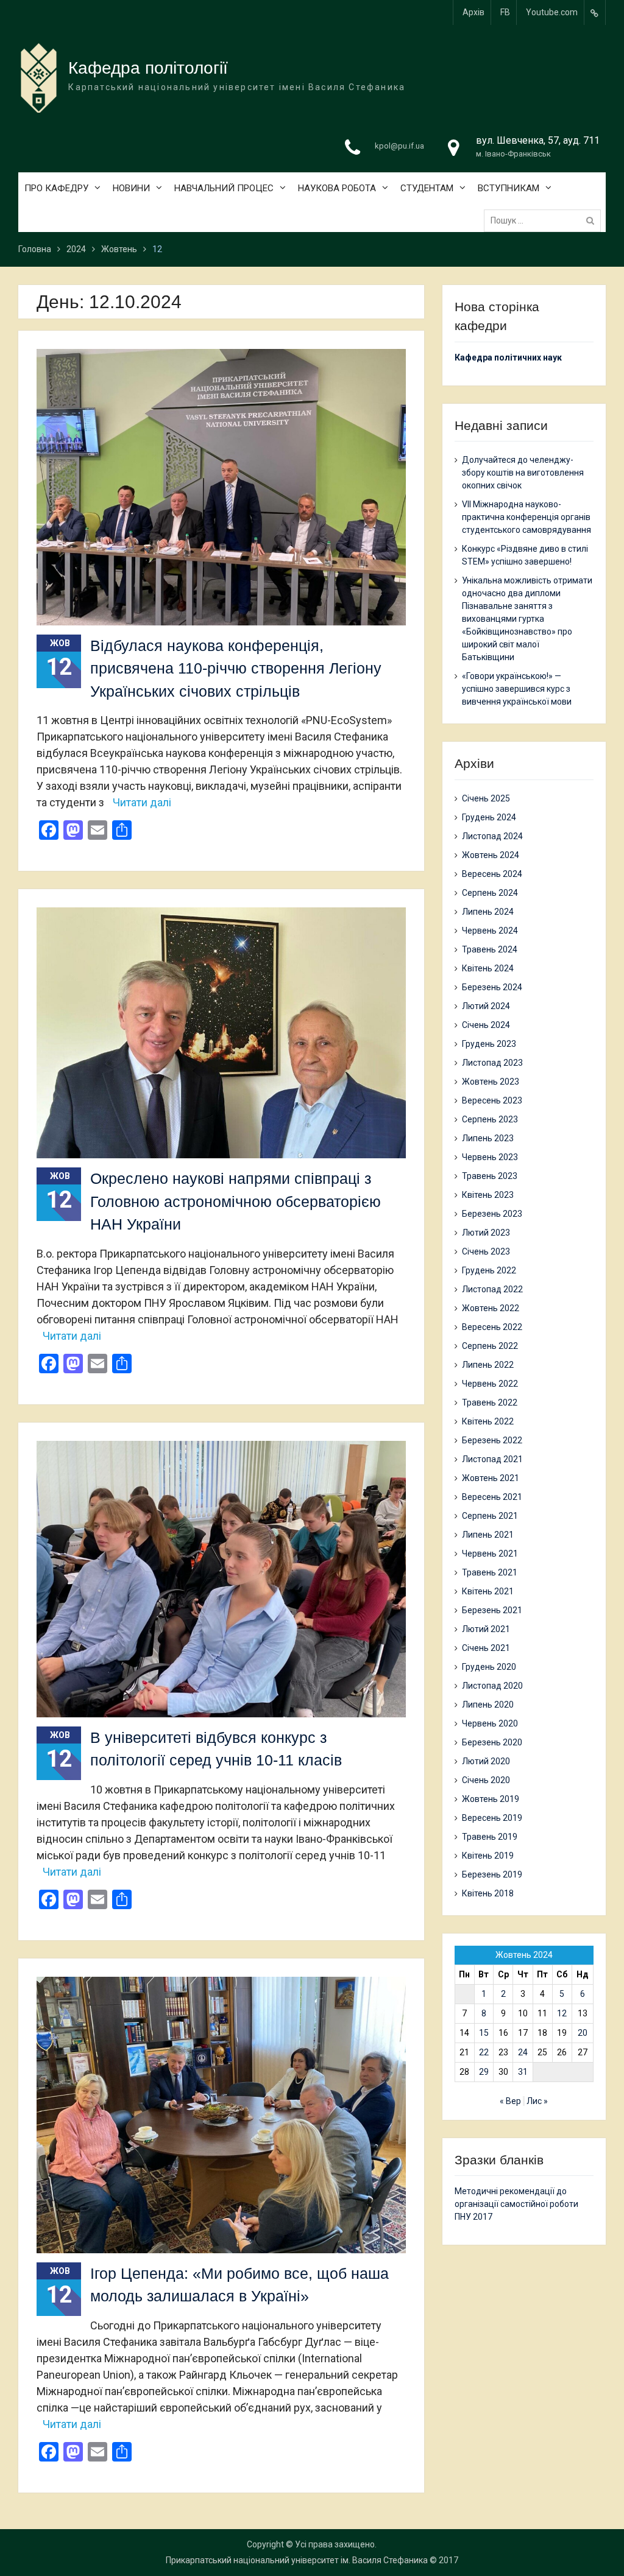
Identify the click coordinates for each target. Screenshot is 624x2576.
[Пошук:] (545, 220)
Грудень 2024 (489, 817)
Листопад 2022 (492, 1289)
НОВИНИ (131, 188)
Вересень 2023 (492, 1100)
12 (562, 2013)
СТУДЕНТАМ (427, 188)
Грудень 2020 (489, 1667)
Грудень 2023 (489, 1044)
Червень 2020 (490, 1723)
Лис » (537, 2101)
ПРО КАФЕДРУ (56, 188)
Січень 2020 (486, 1780)
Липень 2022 (488, 1365)
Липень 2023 (488, 1138)
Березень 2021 (492, 1610)
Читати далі (142, 802)
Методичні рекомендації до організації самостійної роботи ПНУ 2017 (516, 2204)
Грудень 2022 (489, 1270)
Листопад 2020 (492, 1686)
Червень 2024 (490, 931)
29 (484, 2072)
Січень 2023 (486, 1251)
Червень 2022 (490, 1384)
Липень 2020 (488, 1705)
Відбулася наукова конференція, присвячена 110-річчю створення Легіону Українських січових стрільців (236, 668)
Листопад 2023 (492, 1063)
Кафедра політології (148, 68)
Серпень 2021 (490, 1516)
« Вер (510, 2101)
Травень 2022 (490, 1402)
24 (523, 2052)
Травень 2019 (490, 1837)
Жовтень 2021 (491, 1478)
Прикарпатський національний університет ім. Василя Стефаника (297, 2560)
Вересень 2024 (492, 874)
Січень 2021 (486, 1648)
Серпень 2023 (490, 1119)
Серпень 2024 (490, 893)
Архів (473, 12)
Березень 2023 (492, 1214)
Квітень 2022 (488, 1421)
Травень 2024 (490, 949)
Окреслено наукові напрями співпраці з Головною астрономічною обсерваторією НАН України (236, 1201)
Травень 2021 (490, 1572)
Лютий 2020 (486, 1761)
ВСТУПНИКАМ (509, 188)
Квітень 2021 (488, 1591)
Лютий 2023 (486, 1233)
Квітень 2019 (488, 1856)
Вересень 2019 (492, 1818)
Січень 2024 (486, 1025)
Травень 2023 (490, 1176)
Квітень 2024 (488, 968)
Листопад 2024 (492, 836)
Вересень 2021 (492, 1497)
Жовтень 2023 (491, 1082)
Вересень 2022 (492, 1327)
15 (484, 2033)
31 (523, 2072)
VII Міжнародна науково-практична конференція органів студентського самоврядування (526, 517)
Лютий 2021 (486, 1629)
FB (505, 12)
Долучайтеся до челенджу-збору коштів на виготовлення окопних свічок (523, 473)
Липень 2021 (488, 1535)
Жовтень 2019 (491, 1799)
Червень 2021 (490, 1554)
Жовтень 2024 (491, 855)
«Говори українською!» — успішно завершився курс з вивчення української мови (517, 689)
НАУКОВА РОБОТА (337, 188)
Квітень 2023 (488, 1195)
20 (583, 2033)
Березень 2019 (492, 1874)
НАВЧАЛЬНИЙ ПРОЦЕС (224, 188)
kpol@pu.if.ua (399, 146)
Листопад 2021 (492, 1459)
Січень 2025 (486, 798)
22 (484, 2052)
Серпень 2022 (490, 1346)
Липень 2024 (488, 912)
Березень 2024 (492, 987)
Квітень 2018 (488, 1893)
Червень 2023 (490, 1157)
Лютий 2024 (486, 1006)
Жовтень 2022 (491, 1308)
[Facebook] (595, 12)
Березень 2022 (492, 1440)
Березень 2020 (492, 1742)
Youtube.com (552, 12)
